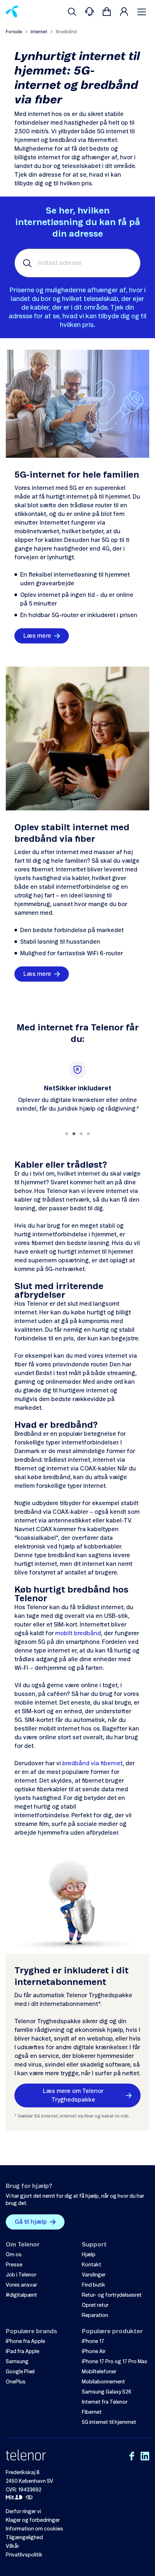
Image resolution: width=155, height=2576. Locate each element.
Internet (39, 32)
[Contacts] (89, 12)
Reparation (95, 2316)
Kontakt (92, 2265)
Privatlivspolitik (24, 2555)
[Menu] (143, 12)
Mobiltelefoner (99, 2372)
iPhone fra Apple (25, 2342)
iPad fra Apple (23, 2352)
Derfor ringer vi (23, 2512)
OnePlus (16, 2382)
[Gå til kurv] (107, 12)
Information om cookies (34, 2529)
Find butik (94, 2285)
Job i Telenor (21, 2275)
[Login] (124, 12)
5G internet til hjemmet (109, 2422)
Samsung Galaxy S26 (107, 2392)
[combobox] (77, 263)
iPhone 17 (93, 2342)
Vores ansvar (21, 2285)
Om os (14, 2255)
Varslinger (94, 2275)
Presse (14, 2265)
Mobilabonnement (103, 2382)
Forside (14, 32)
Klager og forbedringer (33, 2520)
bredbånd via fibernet (92, 1763)
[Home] (12, 12)
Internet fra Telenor (105, 2402)
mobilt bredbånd (78, 1633)
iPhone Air (94, 2352)
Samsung (17, 2362)
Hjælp (89, 2255)
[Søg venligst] (72, 12)
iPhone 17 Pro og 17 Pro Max (114, 2362)
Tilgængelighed (24, 2538)
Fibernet (92, 2412)
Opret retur (95, 2305)
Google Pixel (20, 2372)
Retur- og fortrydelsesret (112, 2295)
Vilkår (12, 2546)
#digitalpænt (21, 2295)
